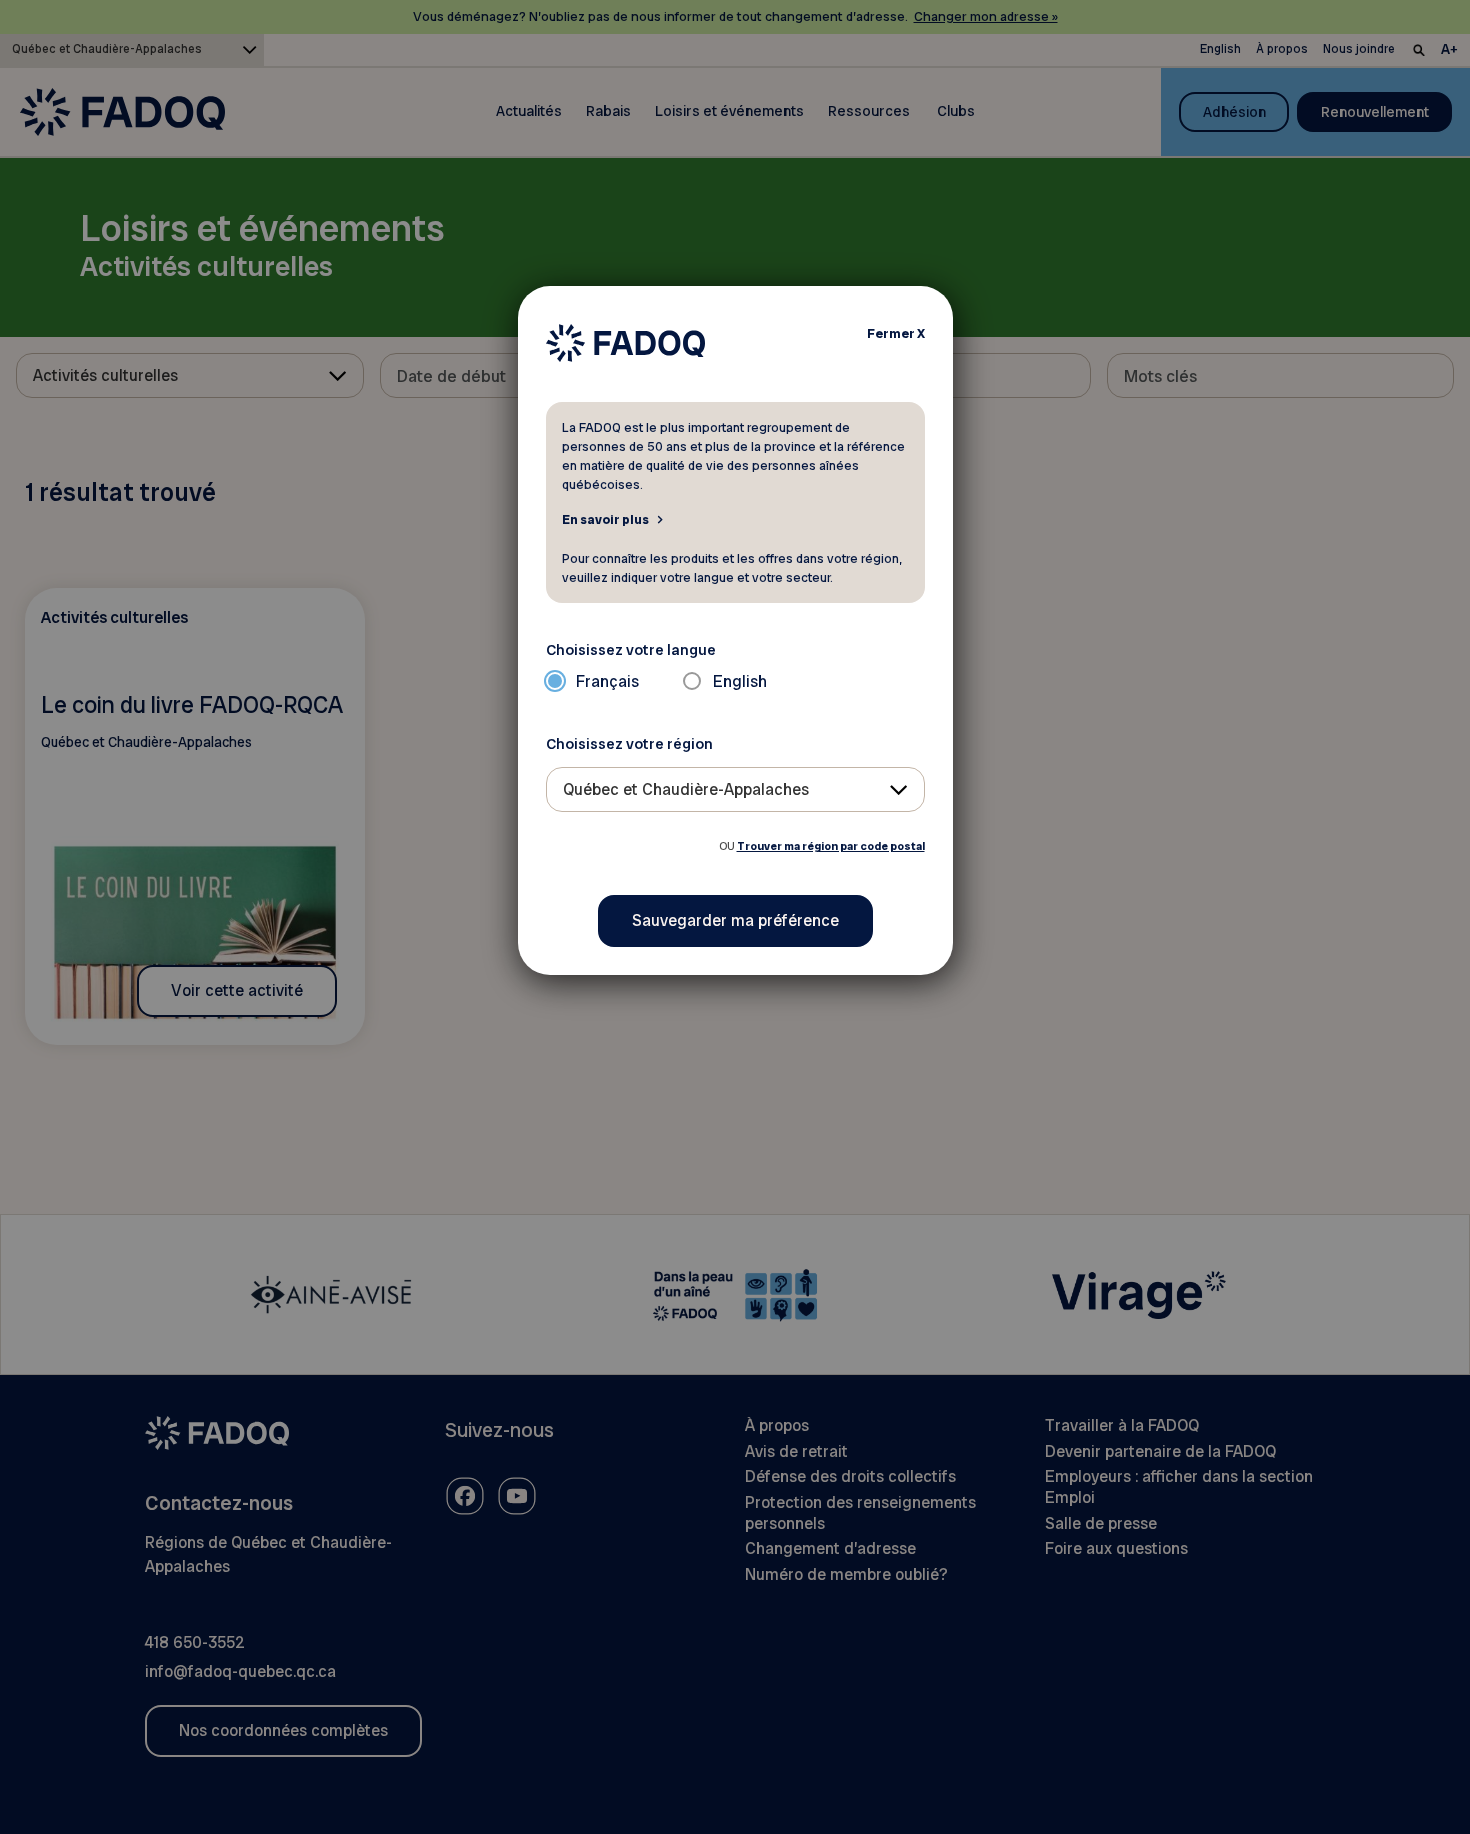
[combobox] (735, 789)
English (740, 681)
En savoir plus (605, 519)
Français (607, 681)
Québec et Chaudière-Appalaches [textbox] (686, 789)
